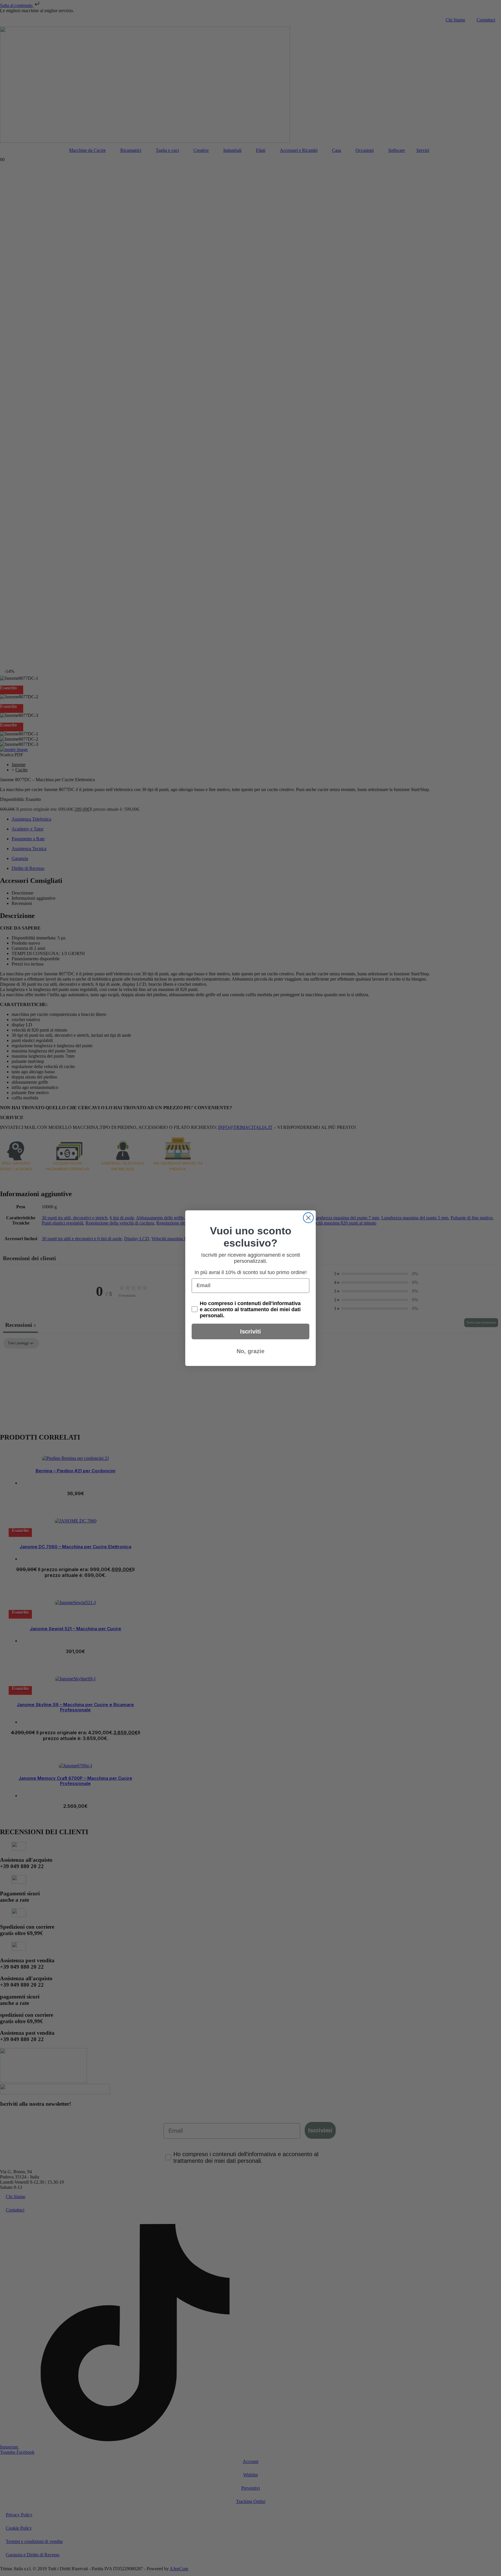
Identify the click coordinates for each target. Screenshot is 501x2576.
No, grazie (251, 1351)
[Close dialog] (308, 1218)
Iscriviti (251, 1331)
